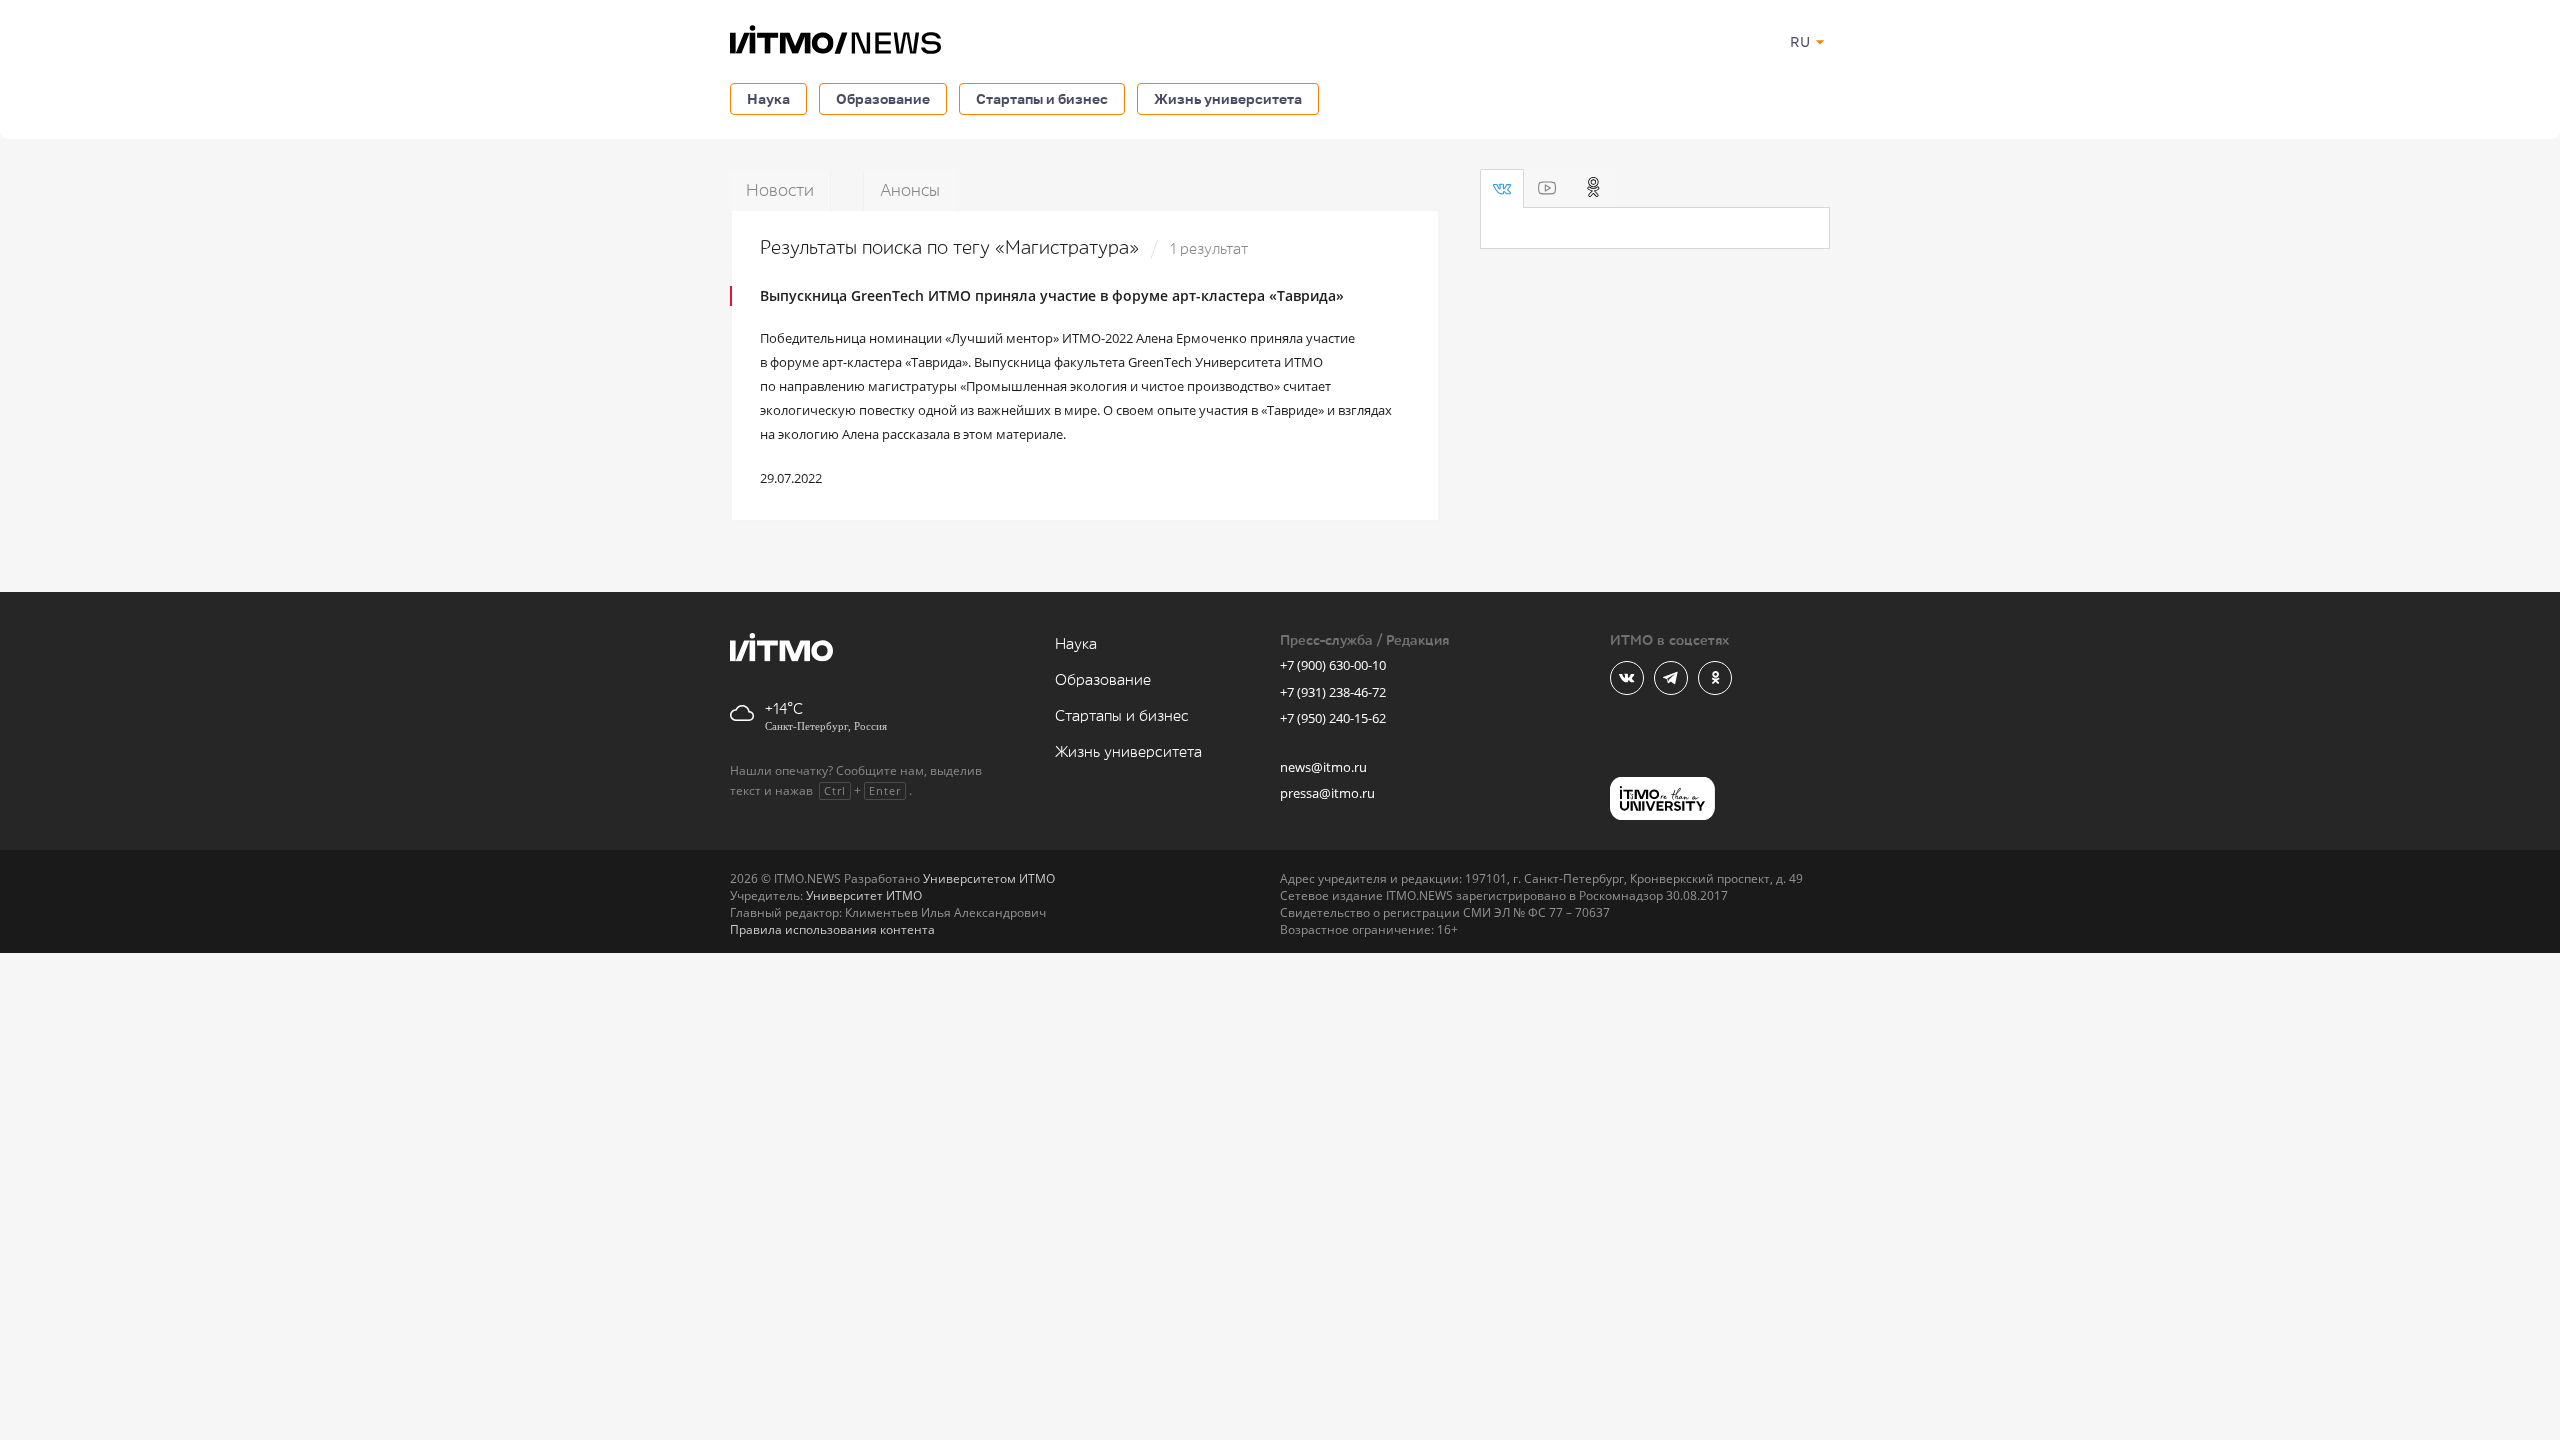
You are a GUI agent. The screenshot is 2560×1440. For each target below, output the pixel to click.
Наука (768, 98)
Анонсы (910, 190)
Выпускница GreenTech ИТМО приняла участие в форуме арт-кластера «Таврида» (1052, 295)
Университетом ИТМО (989, 878)
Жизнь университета (1228, 98)
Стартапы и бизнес (1042, 98)
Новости (780, 190)
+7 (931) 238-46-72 (1333, 692)
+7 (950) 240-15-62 (1333, 718)
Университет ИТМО (864, 895)
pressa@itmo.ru (1327, 793)
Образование (883, 98)
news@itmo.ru (1323, 767)
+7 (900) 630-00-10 (1333, 665)
